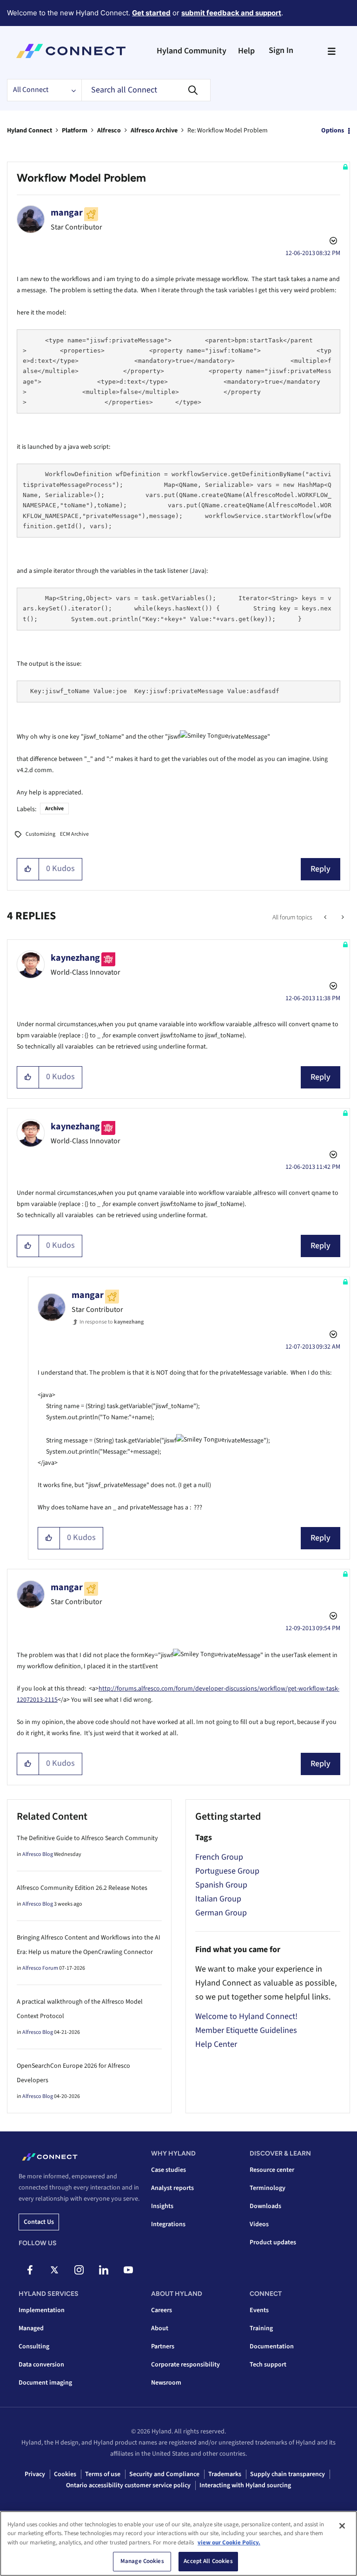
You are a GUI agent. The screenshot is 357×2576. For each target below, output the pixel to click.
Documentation (272, 2347)
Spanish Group (221, 1885)
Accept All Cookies (208, 2561)
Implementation (42, 2310)
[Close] (342, 2526)
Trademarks (225, 2474)
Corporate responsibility (185, 2365)
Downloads (265, 2206)
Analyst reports (172, 2188)
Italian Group (218, 1899)
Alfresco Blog (38, 1854)
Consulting (34, 2347)
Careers (162, 2310)
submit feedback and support (231, 13)
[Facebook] (30, 2270)
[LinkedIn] (104, 2270)
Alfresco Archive (154, 131)
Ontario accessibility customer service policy (128, 2485)
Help (246, 51)
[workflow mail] (326, 918)
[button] (28, 869)
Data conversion (41, 2365)
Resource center (272, 2170)
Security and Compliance (164, 2474)
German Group (221, 1913)
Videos (259, 2224)
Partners (163, 2347)
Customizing (40, 834)
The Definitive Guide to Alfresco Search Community (87, 1838)
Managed (31, 2328)
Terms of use (103, 2474)
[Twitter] (54, 2270)
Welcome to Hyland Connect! (246, 2016)
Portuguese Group (227, 1871)
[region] (178, 2543)
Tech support (268, 2365)
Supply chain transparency (288, 2474)
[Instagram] (79, 2270)
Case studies (169, 2170)
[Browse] (331, 51)
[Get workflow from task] (342, 918)
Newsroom (166, 2383)
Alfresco (109, 131)
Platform (75, 131)
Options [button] (333, 131)
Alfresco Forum (40, 1968)
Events (259, 2310)
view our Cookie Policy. (229, 2543)
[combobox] (146, 90)
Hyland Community (192, 51)
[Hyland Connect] (71, 51)
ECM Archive (74, 834)
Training (261, 2328)
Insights (162, 2206)
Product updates (273, 2242)
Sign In (281, 50)
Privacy (35, 2474)
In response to (112, 1322)
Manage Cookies (142, 2561)
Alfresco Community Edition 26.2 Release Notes (82, 1888)
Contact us (39, 2222)
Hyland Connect (30, 131)
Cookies (65, 2474)
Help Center (216, 2044)
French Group (219, 1857)
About (160, 2328)
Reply (321, 869)
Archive (54, 809)
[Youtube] (128, 2270)
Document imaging (45, 2383)
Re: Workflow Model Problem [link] (228, 131)
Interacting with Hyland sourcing (245, 2485)
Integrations (168, 2224)
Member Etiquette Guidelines (246, 2030)
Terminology (268, 2188)
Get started (151, 13)
